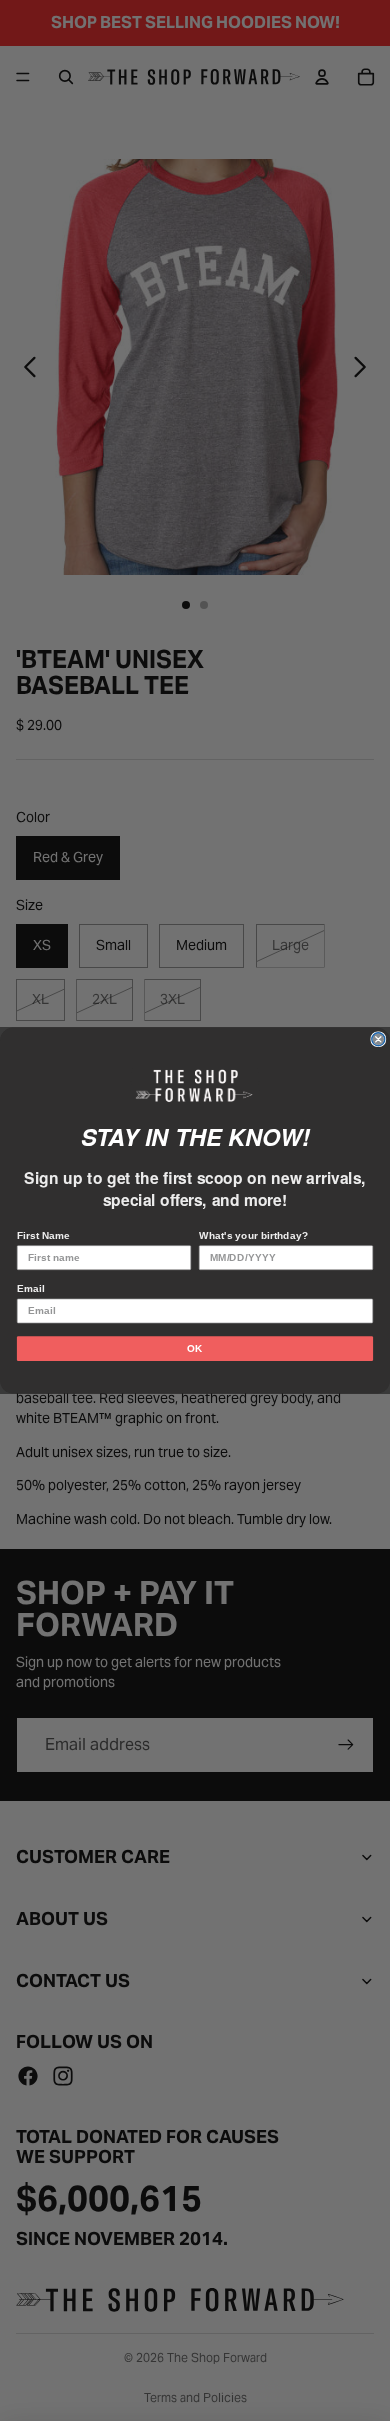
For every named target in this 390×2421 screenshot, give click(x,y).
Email (30, 1288)
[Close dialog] (378, 1039)
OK (195, 1348)
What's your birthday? (253, 1235)
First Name (43, 1235)
